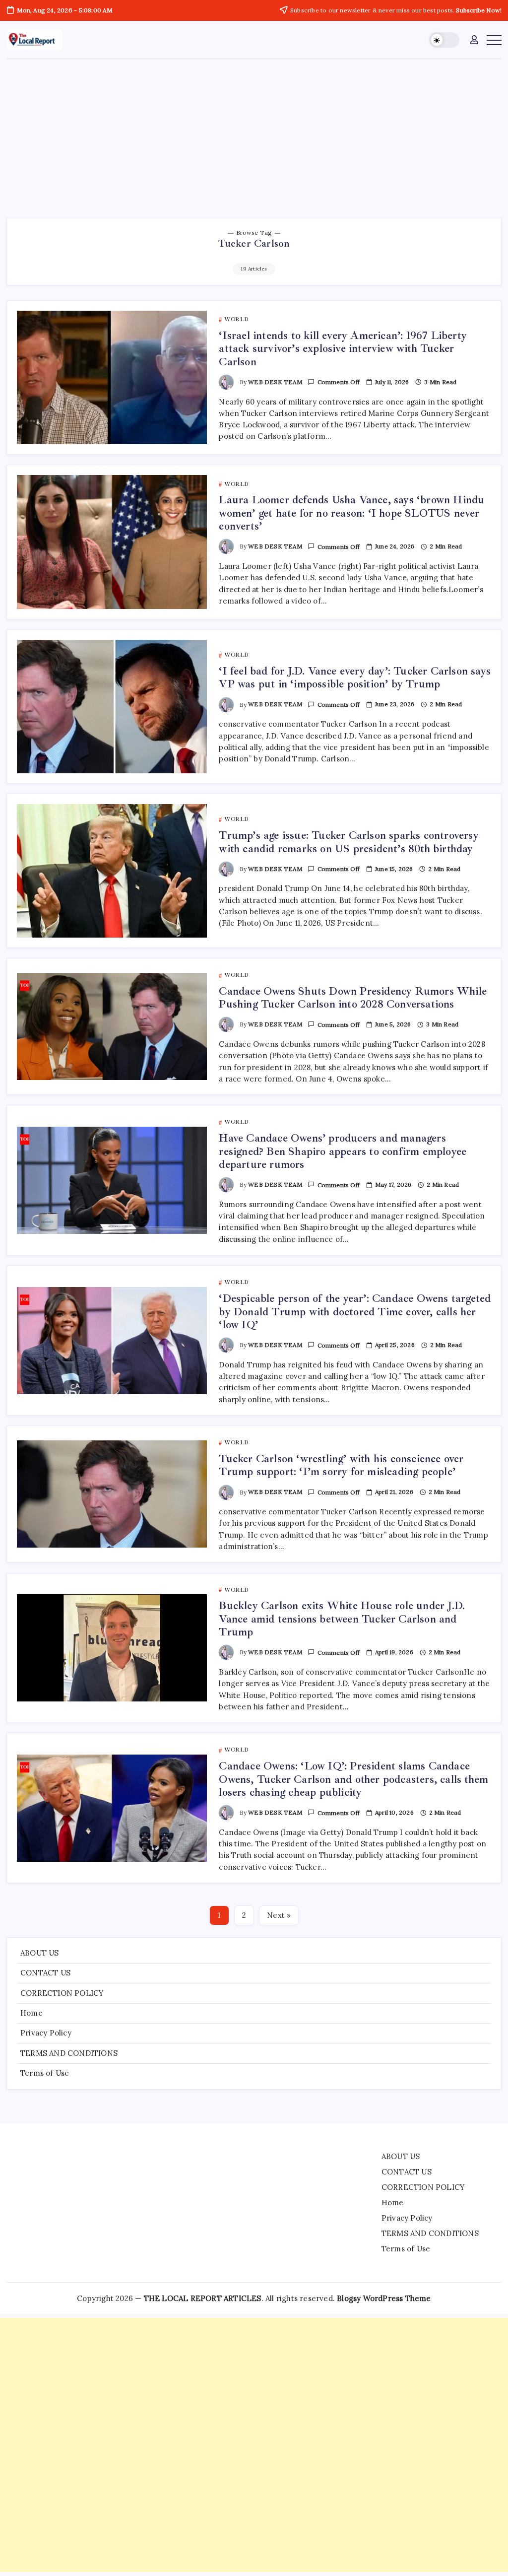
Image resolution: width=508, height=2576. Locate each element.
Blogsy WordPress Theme (384, 2298)
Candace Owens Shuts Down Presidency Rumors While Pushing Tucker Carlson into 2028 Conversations (353, 998)
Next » (279, 1915)
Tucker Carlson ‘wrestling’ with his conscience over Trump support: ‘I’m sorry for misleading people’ (341, 1465)
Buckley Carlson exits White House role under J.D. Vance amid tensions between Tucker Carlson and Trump (342, 1619)
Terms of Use (45, 2073)
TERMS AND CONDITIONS (69, 2053)
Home (32, 2013)
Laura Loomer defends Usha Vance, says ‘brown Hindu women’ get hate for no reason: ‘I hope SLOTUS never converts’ (351, 513)
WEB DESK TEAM (275, 382)
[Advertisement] (254, 134)
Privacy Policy (46, 2033)
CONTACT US (45, 1973)
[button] (444, 40)
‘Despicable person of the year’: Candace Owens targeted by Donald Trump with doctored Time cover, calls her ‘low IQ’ (355, 1312)
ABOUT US (40, 1953)
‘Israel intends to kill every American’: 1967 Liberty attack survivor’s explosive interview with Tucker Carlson (343, 349)
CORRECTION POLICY (62, 1993)
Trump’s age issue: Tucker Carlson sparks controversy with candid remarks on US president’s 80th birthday (349, 842)
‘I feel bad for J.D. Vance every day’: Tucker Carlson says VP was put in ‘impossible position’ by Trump (355, 678)
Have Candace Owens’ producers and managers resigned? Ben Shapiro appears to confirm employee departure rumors (343, 1151)
